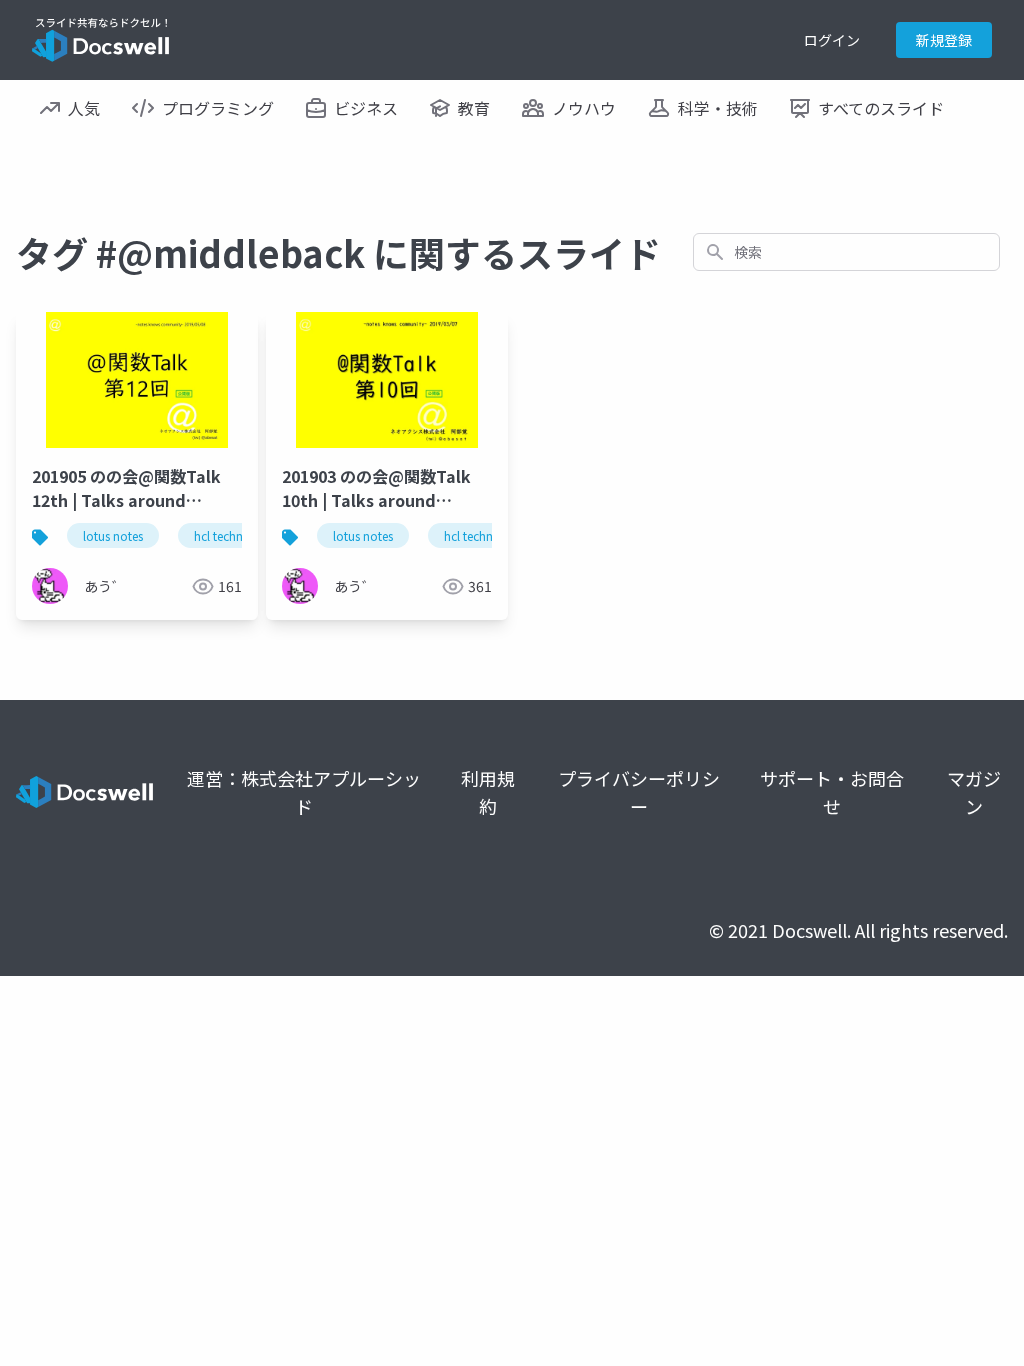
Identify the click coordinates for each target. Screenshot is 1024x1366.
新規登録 (944, 40)
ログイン (832, 40)
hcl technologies (238, 535)
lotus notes (113, 535)
